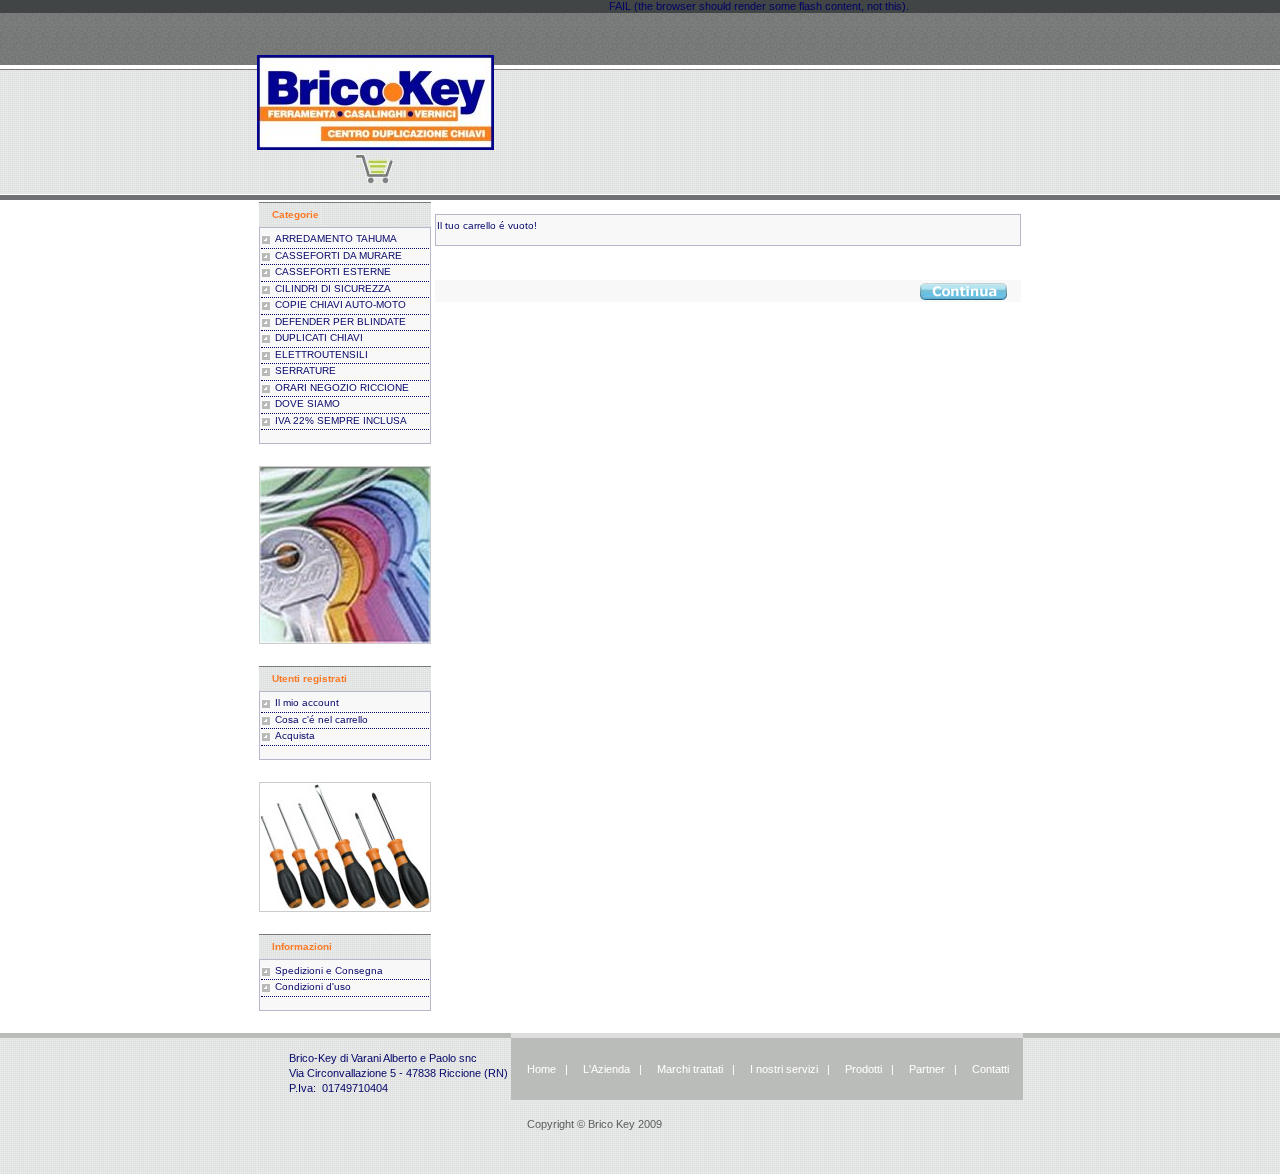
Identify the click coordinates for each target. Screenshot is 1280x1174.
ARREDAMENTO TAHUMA (336, 238)
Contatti (990, 1069)
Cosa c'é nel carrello (321, 719)
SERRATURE (305, 370)
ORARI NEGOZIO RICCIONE (342, 387)
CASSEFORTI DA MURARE (338, 255)
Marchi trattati (690, 1069)
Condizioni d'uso (313, 986)
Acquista (295, 735)
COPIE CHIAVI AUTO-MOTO (340, 304)
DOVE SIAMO (307, 403)
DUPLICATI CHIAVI (319, 337)
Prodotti (863, 1069)
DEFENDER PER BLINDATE (340, 321)
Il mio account (307, 702)
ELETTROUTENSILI (321, 354)
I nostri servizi (782, 1069)
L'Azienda (606, 1069)
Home (541, 1069)
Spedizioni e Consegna (329, 970)
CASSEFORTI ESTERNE (333, 271)
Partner (927, 1069)
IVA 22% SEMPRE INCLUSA (341, 420)
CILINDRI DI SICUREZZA (333, 288)
